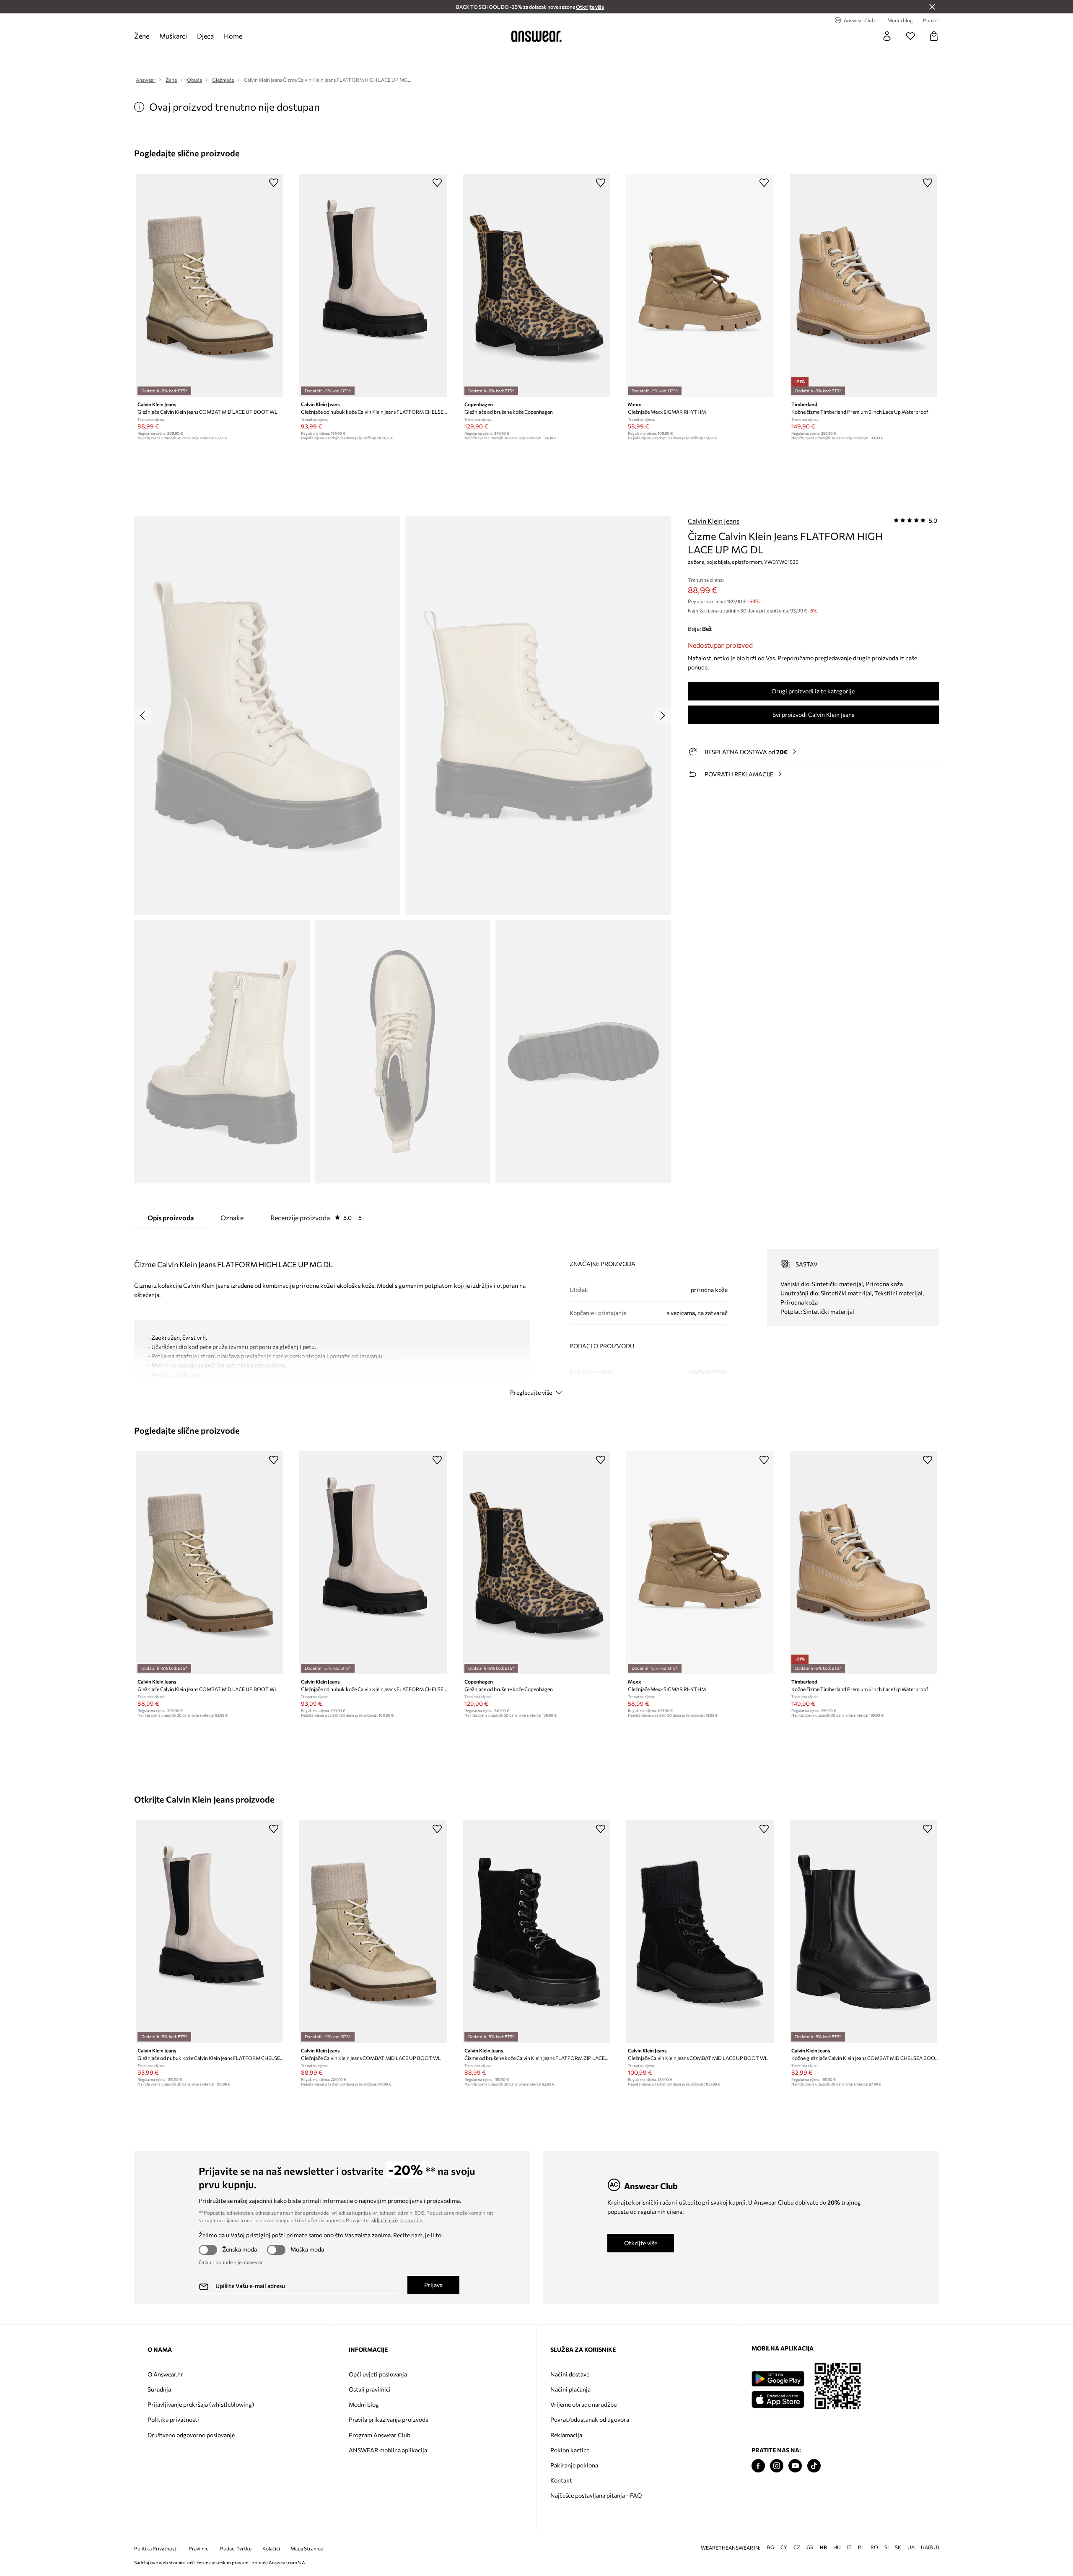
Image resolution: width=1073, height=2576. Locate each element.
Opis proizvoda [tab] (171, 1218)
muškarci (173, 36)
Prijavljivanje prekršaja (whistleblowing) (201, 2404)
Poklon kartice (570, 2450)
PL (861, 2547)
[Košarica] (934, 36)
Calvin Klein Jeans (714, 521)
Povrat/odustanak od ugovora (590, 2419)
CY (784, 2547)
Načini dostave (570, 2374)
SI (886, 2547)
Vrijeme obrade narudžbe (583, 2404)
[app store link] (778, 2398)
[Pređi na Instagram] (777, 2466)
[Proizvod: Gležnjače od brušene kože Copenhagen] (536, 285)
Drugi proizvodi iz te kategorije (813, 691)
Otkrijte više (641, 2243)
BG (771, 2547)
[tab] (316, 1218)
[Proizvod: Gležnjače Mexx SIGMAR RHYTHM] (700, 285)
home (233, 36)
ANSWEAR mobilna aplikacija (388, 2450)
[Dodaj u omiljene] (274, 182)
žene (142, 36)
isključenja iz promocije (396, 2220)
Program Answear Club (380, 2435)
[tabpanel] (536, 1315)
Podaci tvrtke (236, 2549)
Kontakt (561, 2480)
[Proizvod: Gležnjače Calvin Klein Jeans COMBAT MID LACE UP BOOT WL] (210, 285)
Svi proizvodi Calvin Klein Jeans (813, 715)
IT (849, 2547)
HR (823, 2547)
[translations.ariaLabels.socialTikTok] (814, 2466)
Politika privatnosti (173, 2419)
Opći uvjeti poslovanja (378, 2374)
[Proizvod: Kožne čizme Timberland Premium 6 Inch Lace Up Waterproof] (863, 285)
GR (810, 2547)
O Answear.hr (165, 2374)
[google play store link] (778, 2379)
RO (874, 2547)
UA (911, 2547)
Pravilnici (199, 2549)
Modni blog (364, 2404)
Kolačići (271, 2549)
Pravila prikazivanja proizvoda (389, 2419)
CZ (797, 2547)
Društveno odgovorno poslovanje (191, 2435)
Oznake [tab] (232, 1218)
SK (898, 2547)
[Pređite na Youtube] (795, 2466)
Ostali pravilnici (370, 2389)
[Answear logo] (536, 36)
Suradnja (159, 2389)
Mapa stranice (307, 2549)
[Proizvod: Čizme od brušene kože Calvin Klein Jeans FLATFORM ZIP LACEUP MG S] (536, 1932)
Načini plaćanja (570, 2389)
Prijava (433, 2285)
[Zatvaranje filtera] (932, 7)
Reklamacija (566, 2435)
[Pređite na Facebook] (758, 2466)
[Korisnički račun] (887, 36)
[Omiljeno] (910, 36)
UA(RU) (930, 2547)
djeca (205, 36)
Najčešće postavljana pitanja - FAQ (596, 2495)
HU (837, 2547)
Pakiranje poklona (574, 2465)
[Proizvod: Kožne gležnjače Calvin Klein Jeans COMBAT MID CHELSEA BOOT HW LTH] (863, 1932)
